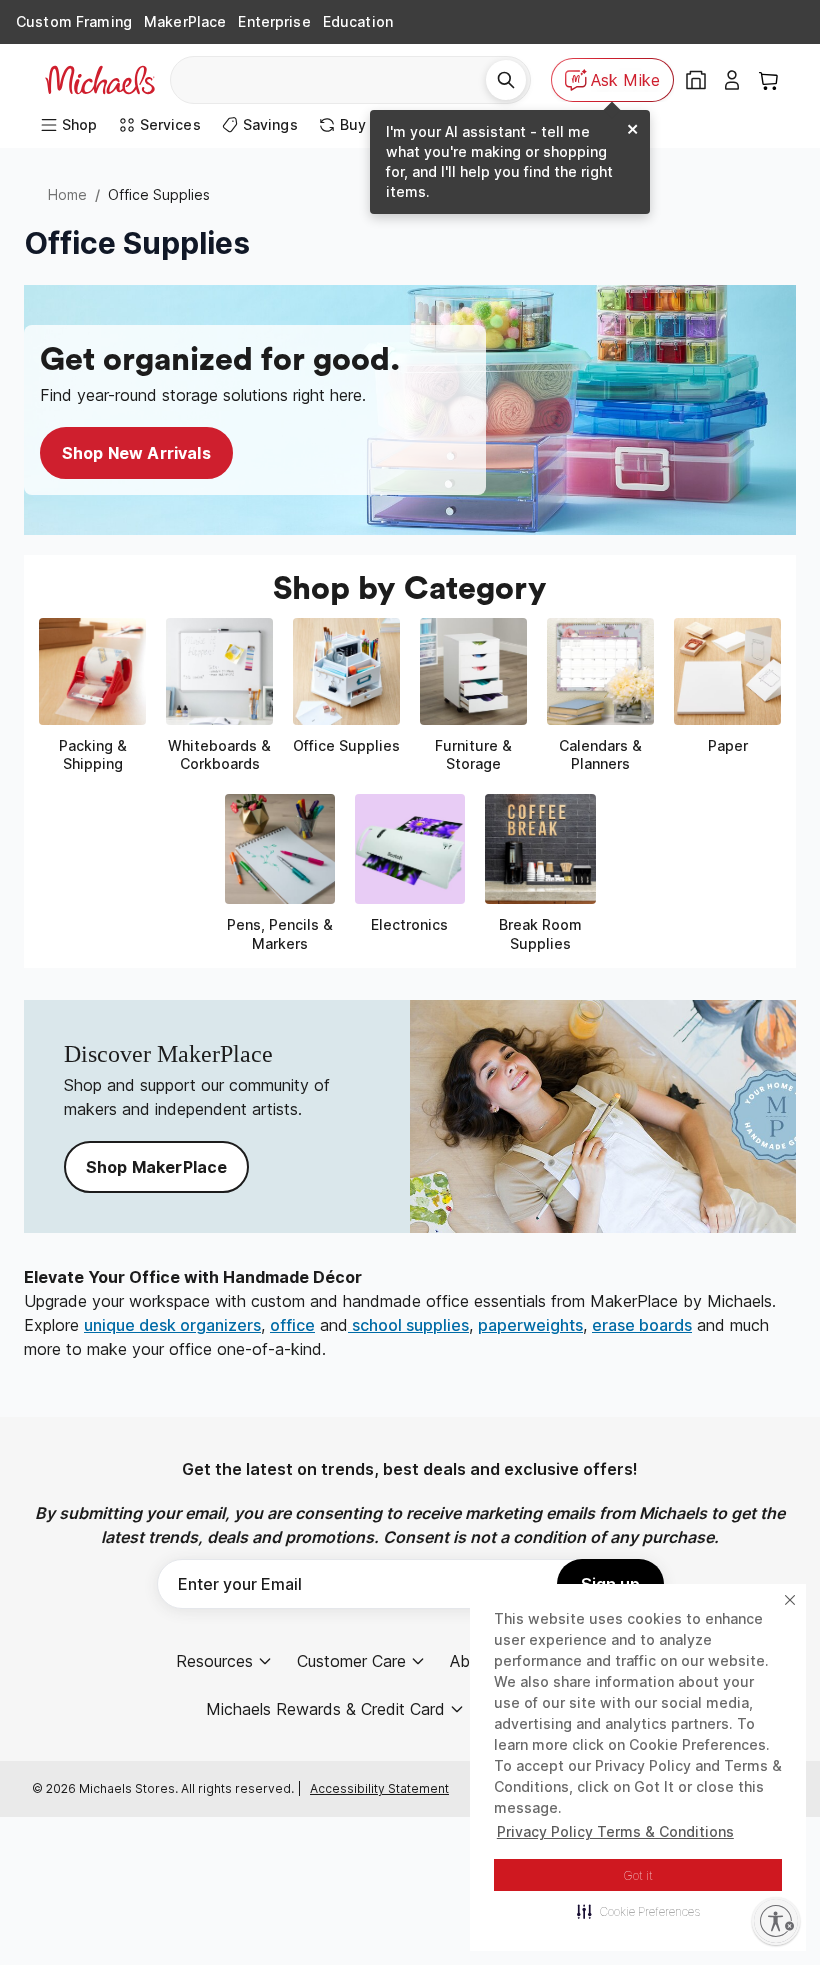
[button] (638, 1911)
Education (358, 21)
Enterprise (274, 21)
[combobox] (335, 80)
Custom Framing (74, 21)
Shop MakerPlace (156, 1167)
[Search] (506, 80)
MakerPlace (185, 21)
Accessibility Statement (379, 1788)
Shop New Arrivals (136, 453)
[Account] (732, 80)
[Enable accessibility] (776, 1921)
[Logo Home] (100, 80)
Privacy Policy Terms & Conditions (615, 1831)
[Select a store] (696, 80)
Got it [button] (638, 1875)
